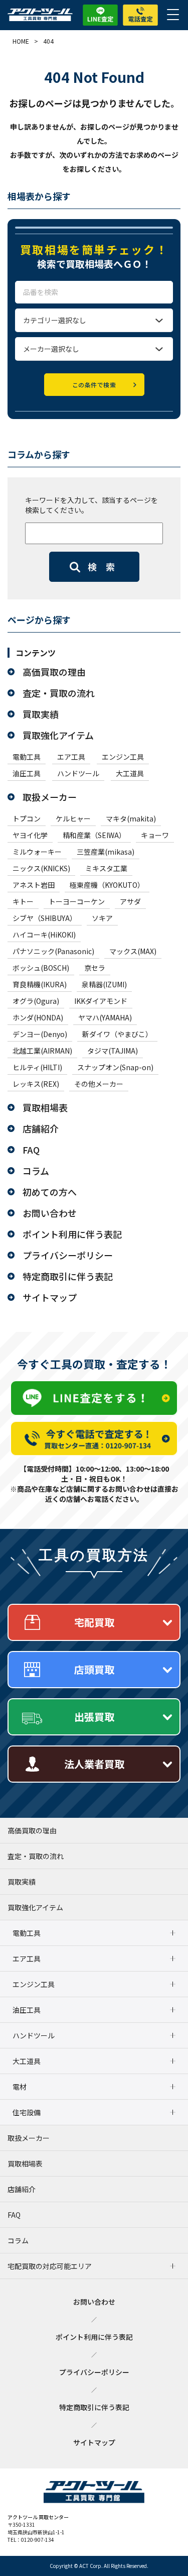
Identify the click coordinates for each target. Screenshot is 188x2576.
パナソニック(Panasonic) (53, 951)
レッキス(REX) (36, 1084)
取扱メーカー (50, 797)
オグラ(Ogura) (36, 1001)
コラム (36, 1171)
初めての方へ (50, 1192)
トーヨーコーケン (77, 901)
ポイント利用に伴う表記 (72, 1234)
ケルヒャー (73, 818)
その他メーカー (99, 1084)
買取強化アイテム (58, 735)
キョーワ (155, 835)
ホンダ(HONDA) (38, 1017)
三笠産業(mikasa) (106, 852)
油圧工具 (27, 773)
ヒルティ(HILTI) (37, 1067)
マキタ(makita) (131, 818)
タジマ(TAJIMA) (113, 1051)
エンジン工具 (123, 757)
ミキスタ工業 (106, 868)
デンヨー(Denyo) (40, 1034)
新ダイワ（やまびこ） (117, 1034)
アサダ (130, 901)
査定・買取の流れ (59, 693)
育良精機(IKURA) (40, 984)
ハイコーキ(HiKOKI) (44, 935)
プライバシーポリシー (68, 1255)
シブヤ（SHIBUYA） (45, 918)
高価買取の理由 (54, 672)
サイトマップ (50, 1297)
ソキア (102, 918)
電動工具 (27, 757)
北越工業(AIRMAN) (42, 1051)
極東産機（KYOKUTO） (107, 885)
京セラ (95, 968)
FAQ (31, 1150)
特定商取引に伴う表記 (68, 1276)
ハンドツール (78, 773)
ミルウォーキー (37, 852)
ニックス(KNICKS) (41, 868)
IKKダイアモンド (101, 1001)
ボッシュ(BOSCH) (41, 968)
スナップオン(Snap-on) (115, 1067)
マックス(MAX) (133, 951)
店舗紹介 (41, 1128)
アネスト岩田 (34, 885)
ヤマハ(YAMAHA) (105, 1017)
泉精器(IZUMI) (104, 984)
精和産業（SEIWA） (94, 835)
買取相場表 (45, 1107)
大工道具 (130, 773)
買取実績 (41, 714)
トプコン (27, 818)
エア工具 (71, 757)
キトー (23, 901)
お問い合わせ (50, 1213)
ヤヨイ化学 (30, 835)
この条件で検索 (94, 385)
